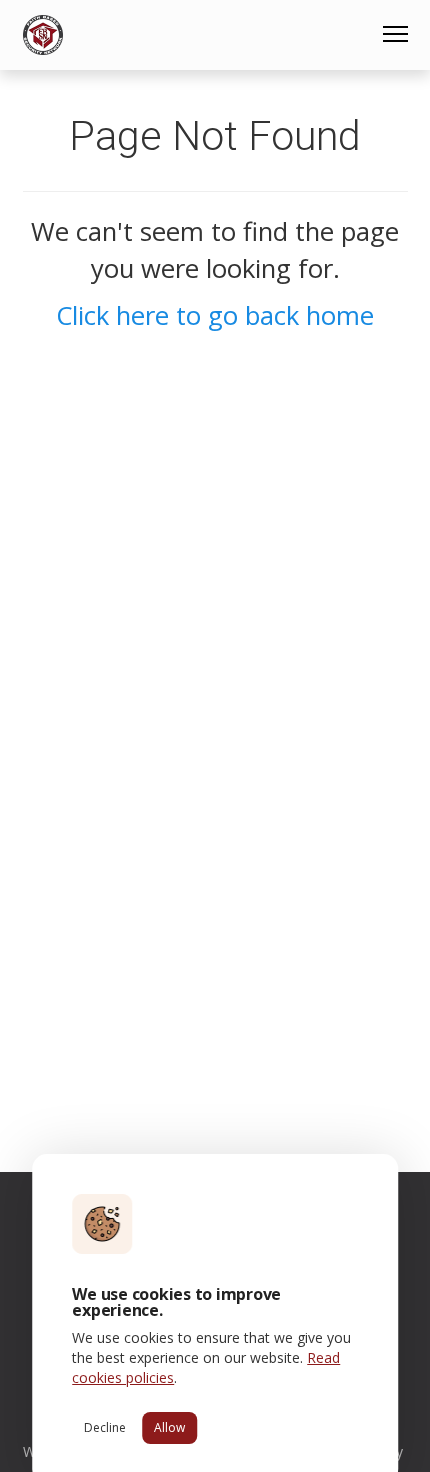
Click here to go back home (215, 315)
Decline (105, 1427)
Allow (169, 1427)
